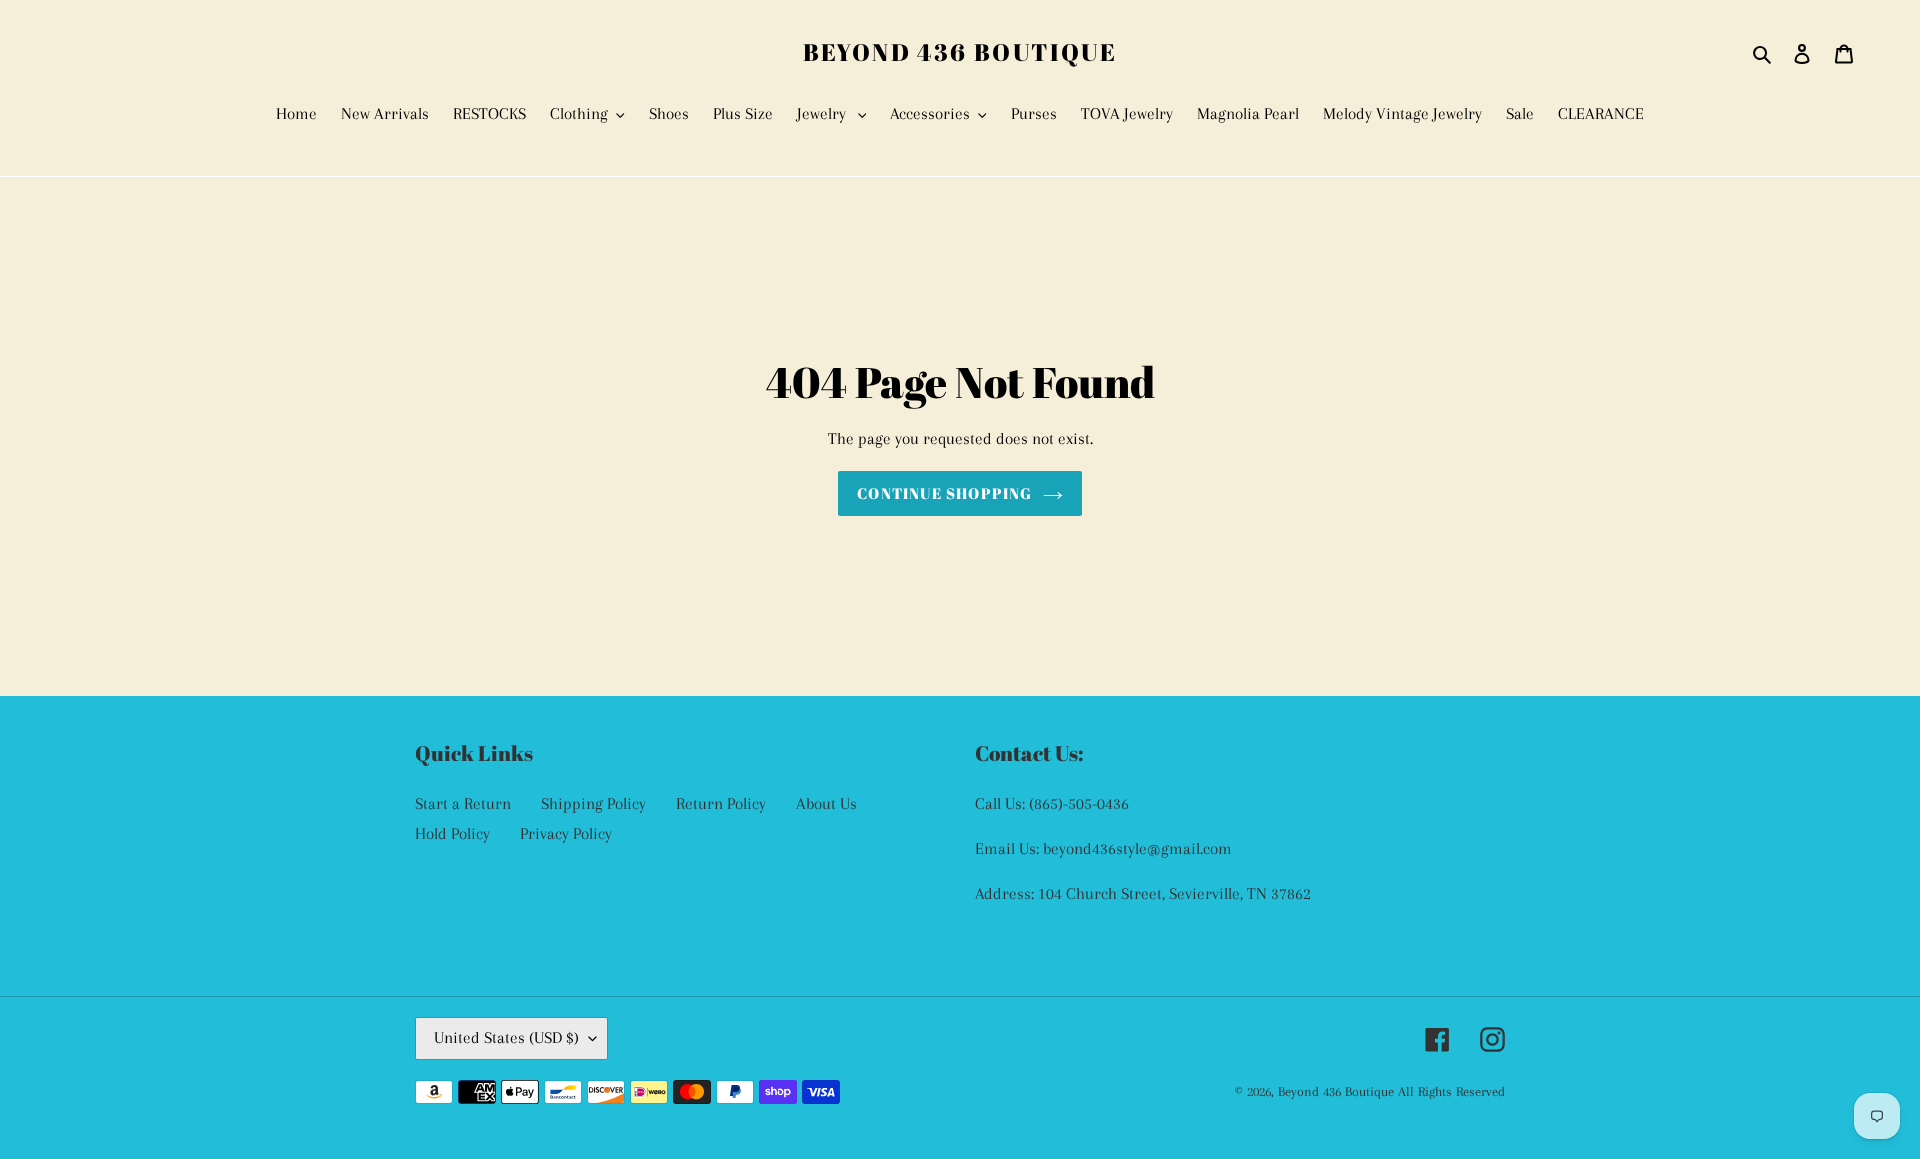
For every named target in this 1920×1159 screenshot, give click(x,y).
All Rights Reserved (1451, 1091)
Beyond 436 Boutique (960, 52)
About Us (826, 803)
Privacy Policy (566, 833)
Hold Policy (452, 833)
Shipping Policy (593, 803)
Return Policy (721, 803)
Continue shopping (944, 493)
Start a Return (463, 803)
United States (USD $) (506, 1037)
